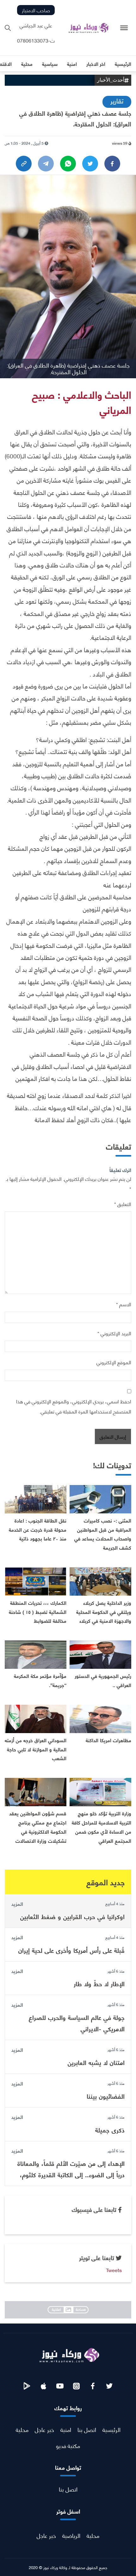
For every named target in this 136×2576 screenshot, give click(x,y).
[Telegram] (46, 164)
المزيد (17, 1904)
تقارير (117, 100)
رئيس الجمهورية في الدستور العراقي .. (103, 1680)
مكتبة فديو (68, 2445)
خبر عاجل (44, 2429)
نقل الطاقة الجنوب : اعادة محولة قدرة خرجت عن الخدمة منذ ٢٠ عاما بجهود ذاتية (38, 1529)
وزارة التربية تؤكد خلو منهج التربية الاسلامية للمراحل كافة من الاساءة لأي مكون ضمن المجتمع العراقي (102, 1827)
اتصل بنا (87, 2429)
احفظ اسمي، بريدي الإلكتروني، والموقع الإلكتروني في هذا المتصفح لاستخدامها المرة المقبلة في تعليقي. (74, 1406)
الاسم (124, 1304)
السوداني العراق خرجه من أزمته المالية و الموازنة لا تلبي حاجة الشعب (36, 1749)
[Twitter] (90, 164)
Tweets (114, 2270)
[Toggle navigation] (124, 28)
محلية (22, 2429)
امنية (66, 2429)
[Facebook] (112, 164)
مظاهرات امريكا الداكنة (108, 1740)
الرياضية (71, 2535)
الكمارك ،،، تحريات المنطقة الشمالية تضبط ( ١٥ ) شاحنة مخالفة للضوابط (38, 1612)
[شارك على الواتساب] (68, 164)
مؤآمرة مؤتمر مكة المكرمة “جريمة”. (40, 1680)
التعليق (123, 1204)
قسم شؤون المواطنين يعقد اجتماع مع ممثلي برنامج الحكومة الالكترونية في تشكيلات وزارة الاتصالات (38, 1827)
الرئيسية (111, 2429)
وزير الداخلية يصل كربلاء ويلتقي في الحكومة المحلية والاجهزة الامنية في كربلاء (104, 1612)
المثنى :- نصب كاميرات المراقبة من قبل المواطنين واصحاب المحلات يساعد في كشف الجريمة (103, 1534)
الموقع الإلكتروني (114, 1362)
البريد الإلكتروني (114, 1333)
